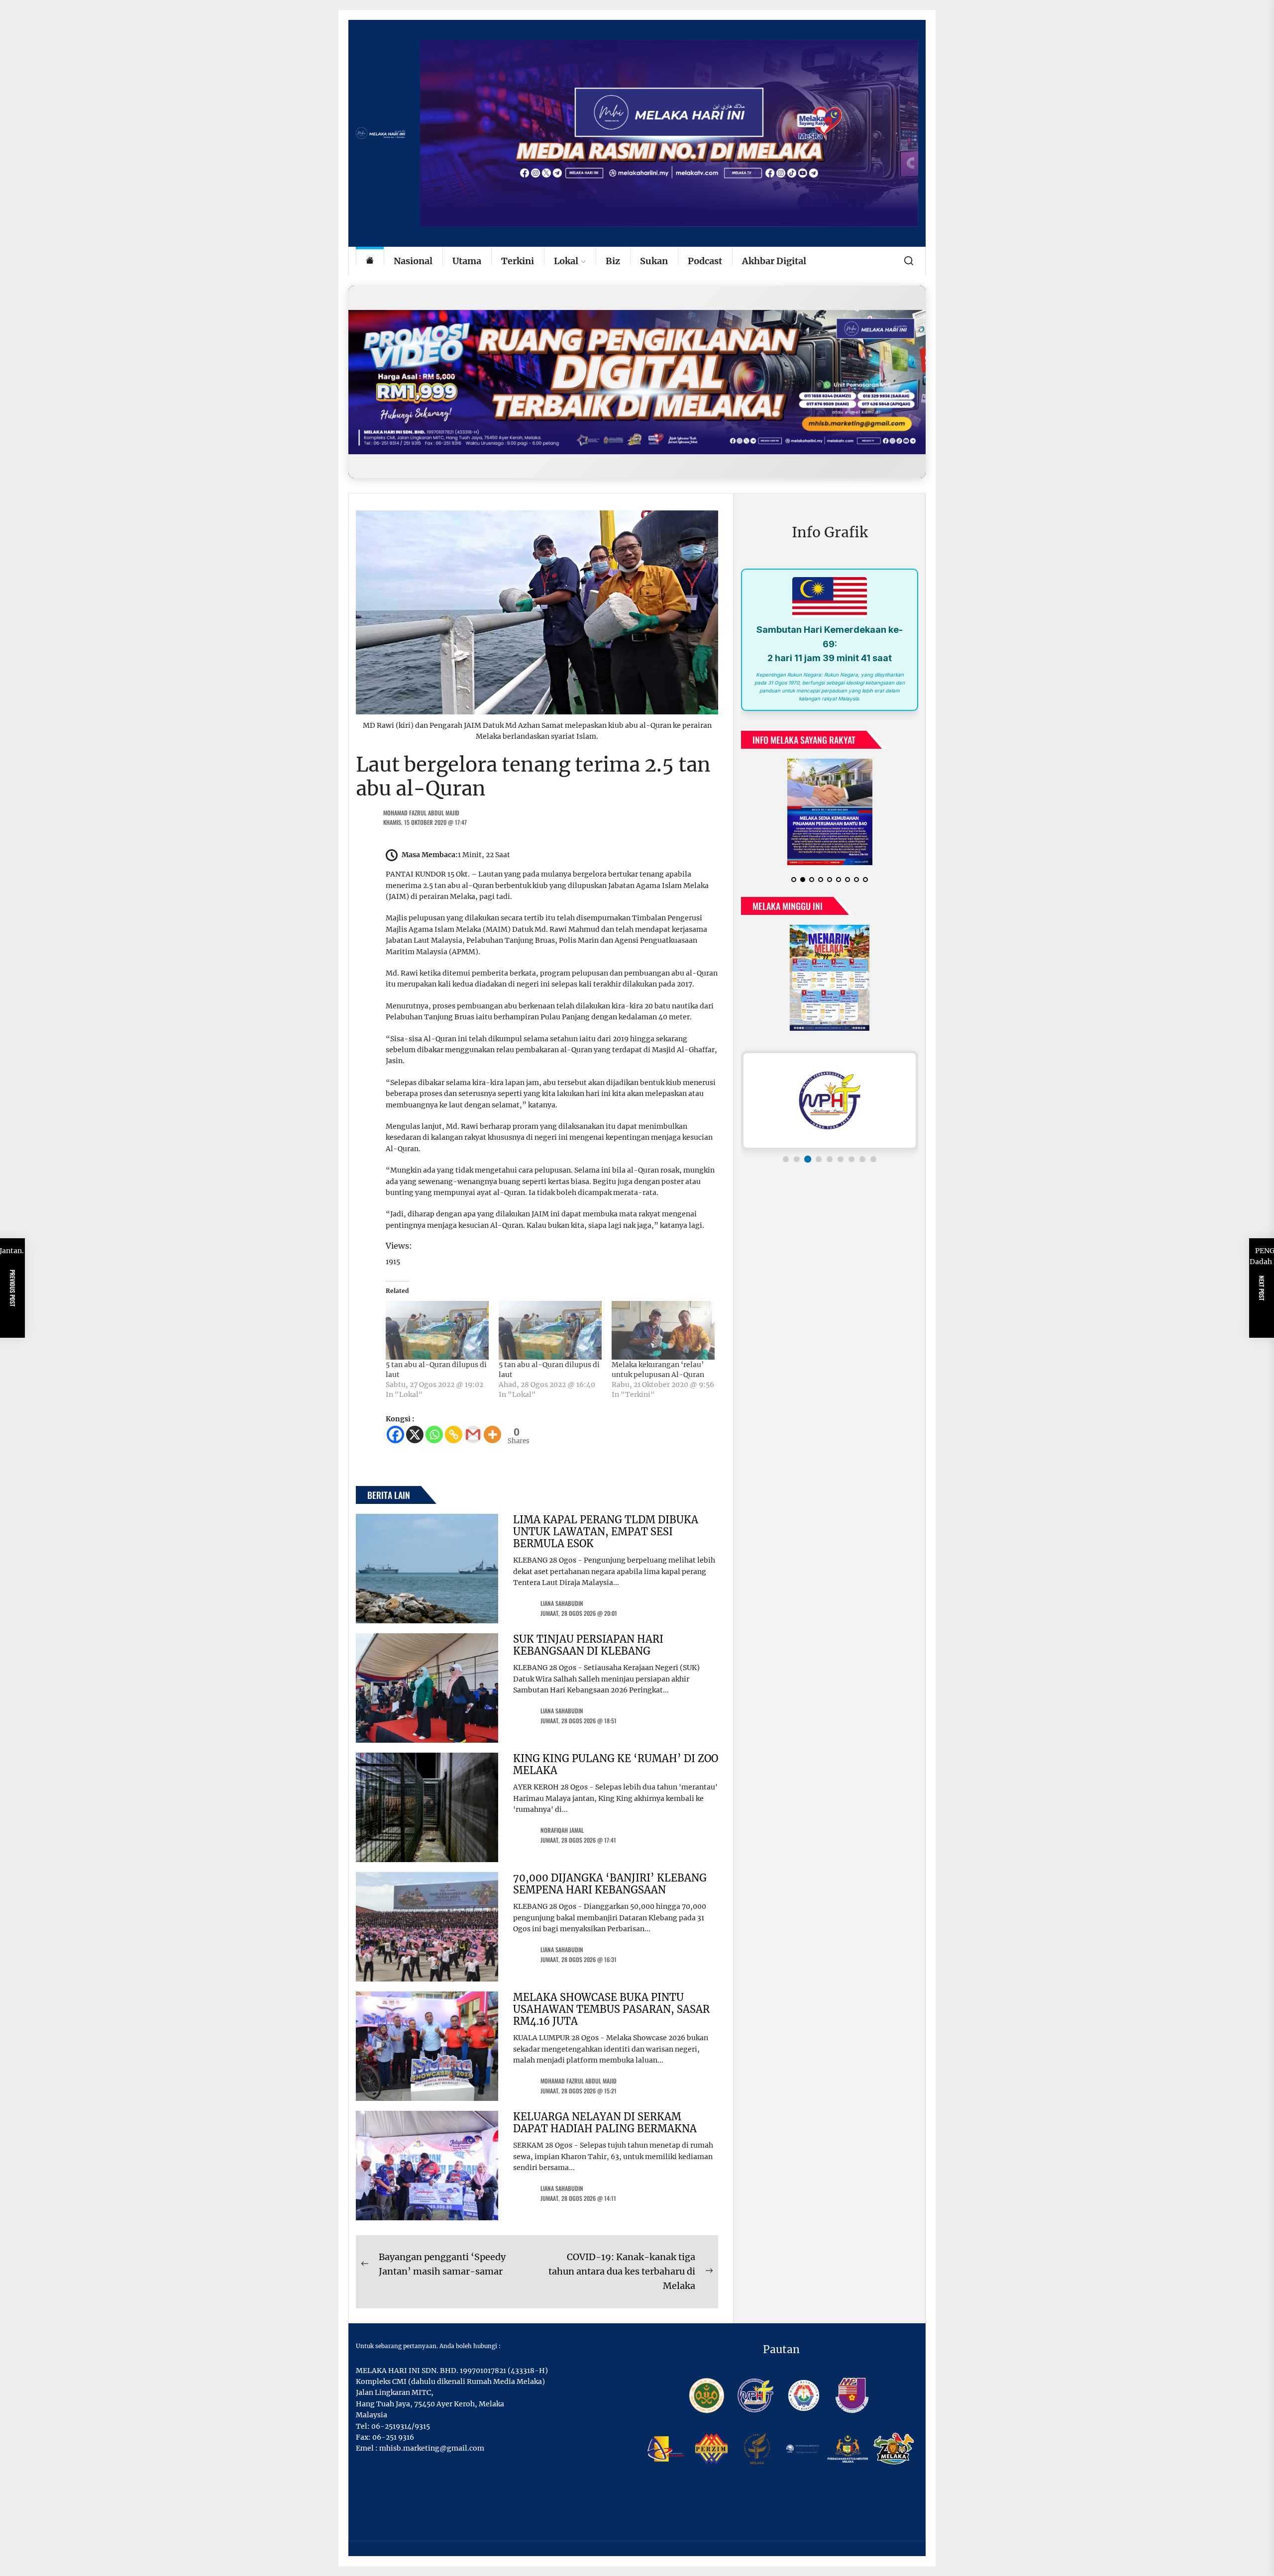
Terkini (518, 261)
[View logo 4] (819, 1159)
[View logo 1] (786, 1159)
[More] (492, 1435)
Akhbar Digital (774, 261)
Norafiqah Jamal (562, 1830)
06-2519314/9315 (401, 2426)
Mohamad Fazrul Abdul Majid (421, 813)
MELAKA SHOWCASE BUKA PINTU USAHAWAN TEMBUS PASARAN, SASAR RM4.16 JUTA (611, 2009)
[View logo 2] (797, 1159)
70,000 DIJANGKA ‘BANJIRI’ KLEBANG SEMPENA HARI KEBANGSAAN (610, 1884)
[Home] (370, 261)
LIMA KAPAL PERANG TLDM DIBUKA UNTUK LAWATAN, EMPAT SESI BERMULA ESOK (606, 1532)
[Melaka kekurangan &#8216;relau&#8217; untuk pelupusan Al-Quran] (663, 1330)
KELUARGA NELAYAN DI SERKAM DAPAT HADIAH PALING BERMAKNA (605, 2123)
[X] (415, 1435)
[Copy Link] (454, 1435)
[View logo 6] (841, 1159)
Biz (613, 261)
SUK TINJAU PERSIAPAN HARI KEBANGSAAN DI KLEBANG (588, 1645)
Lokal (566, 261)
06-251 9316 (393, 2437)
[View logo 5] (830, 1159)
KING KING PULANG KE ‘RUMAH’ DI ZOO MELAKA (616, 1764)
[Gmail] (473, 1435)
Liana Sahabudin (562, 1603)
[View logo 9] (873, 1159)
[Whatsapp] (434, 1435)
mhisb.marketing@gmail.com (432, 2448)
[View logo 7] (851, 1159)
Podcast (705, 261)
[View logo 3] (808, 1159)
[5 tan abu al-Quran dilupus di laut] (437, 1330)
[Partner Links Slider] (830, 1100)
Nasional (413, 261)
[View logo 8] (862, 1159)
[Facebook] (395, 1435)
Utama (467, 261)
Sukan (654, 261)
